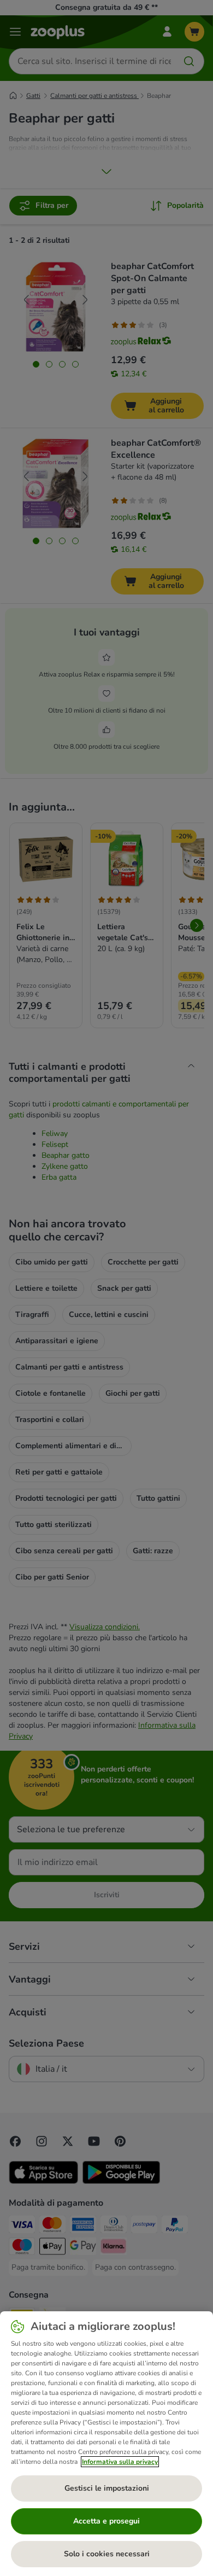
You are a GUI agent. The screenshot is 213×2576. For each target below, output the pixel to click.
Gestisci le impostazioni (107, 2488)
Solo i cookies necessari (107, 2554)
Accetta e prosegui (106, 2521)
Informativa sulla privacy (120, 2462)
